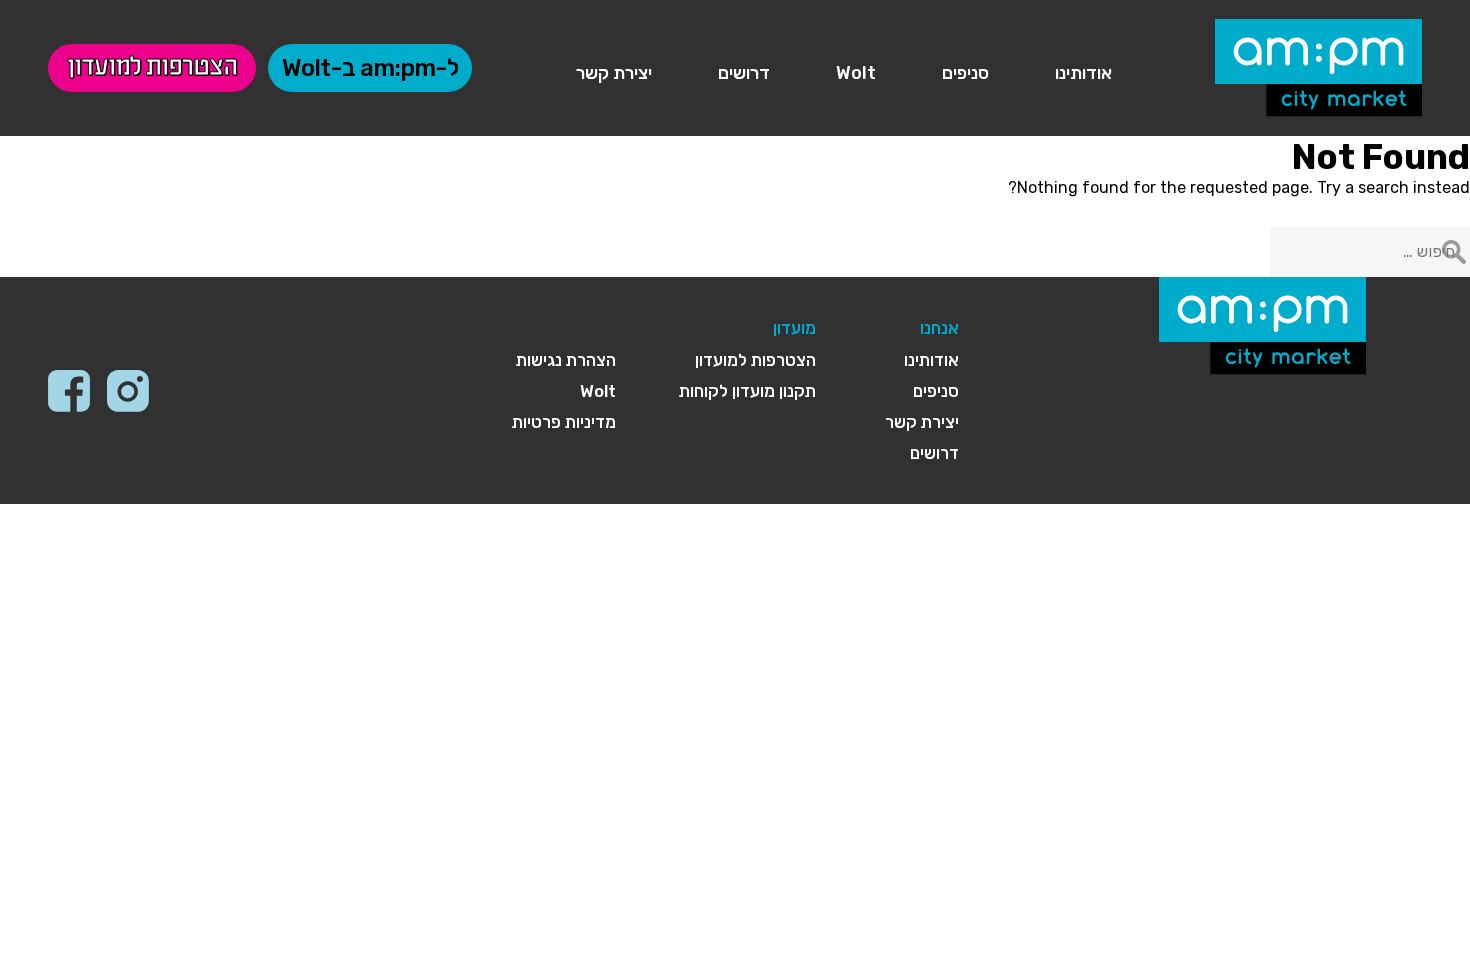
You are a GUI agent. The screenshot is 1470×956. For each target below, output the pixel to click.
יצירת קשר (614, 73)
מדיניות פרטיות (564, 422)
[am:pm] (1318, 64)
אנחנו (939, 328)
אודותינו (1083, 73)
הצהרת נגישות (566, 360)
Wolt (856, 73)
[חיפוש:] (1370, 251)
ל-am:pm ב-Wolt (370, 68)
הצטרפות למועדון (152, 68)
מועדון (794, 328)
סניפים (965, 73)
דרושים (744, 73)
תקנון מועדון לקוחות (747, 391)
